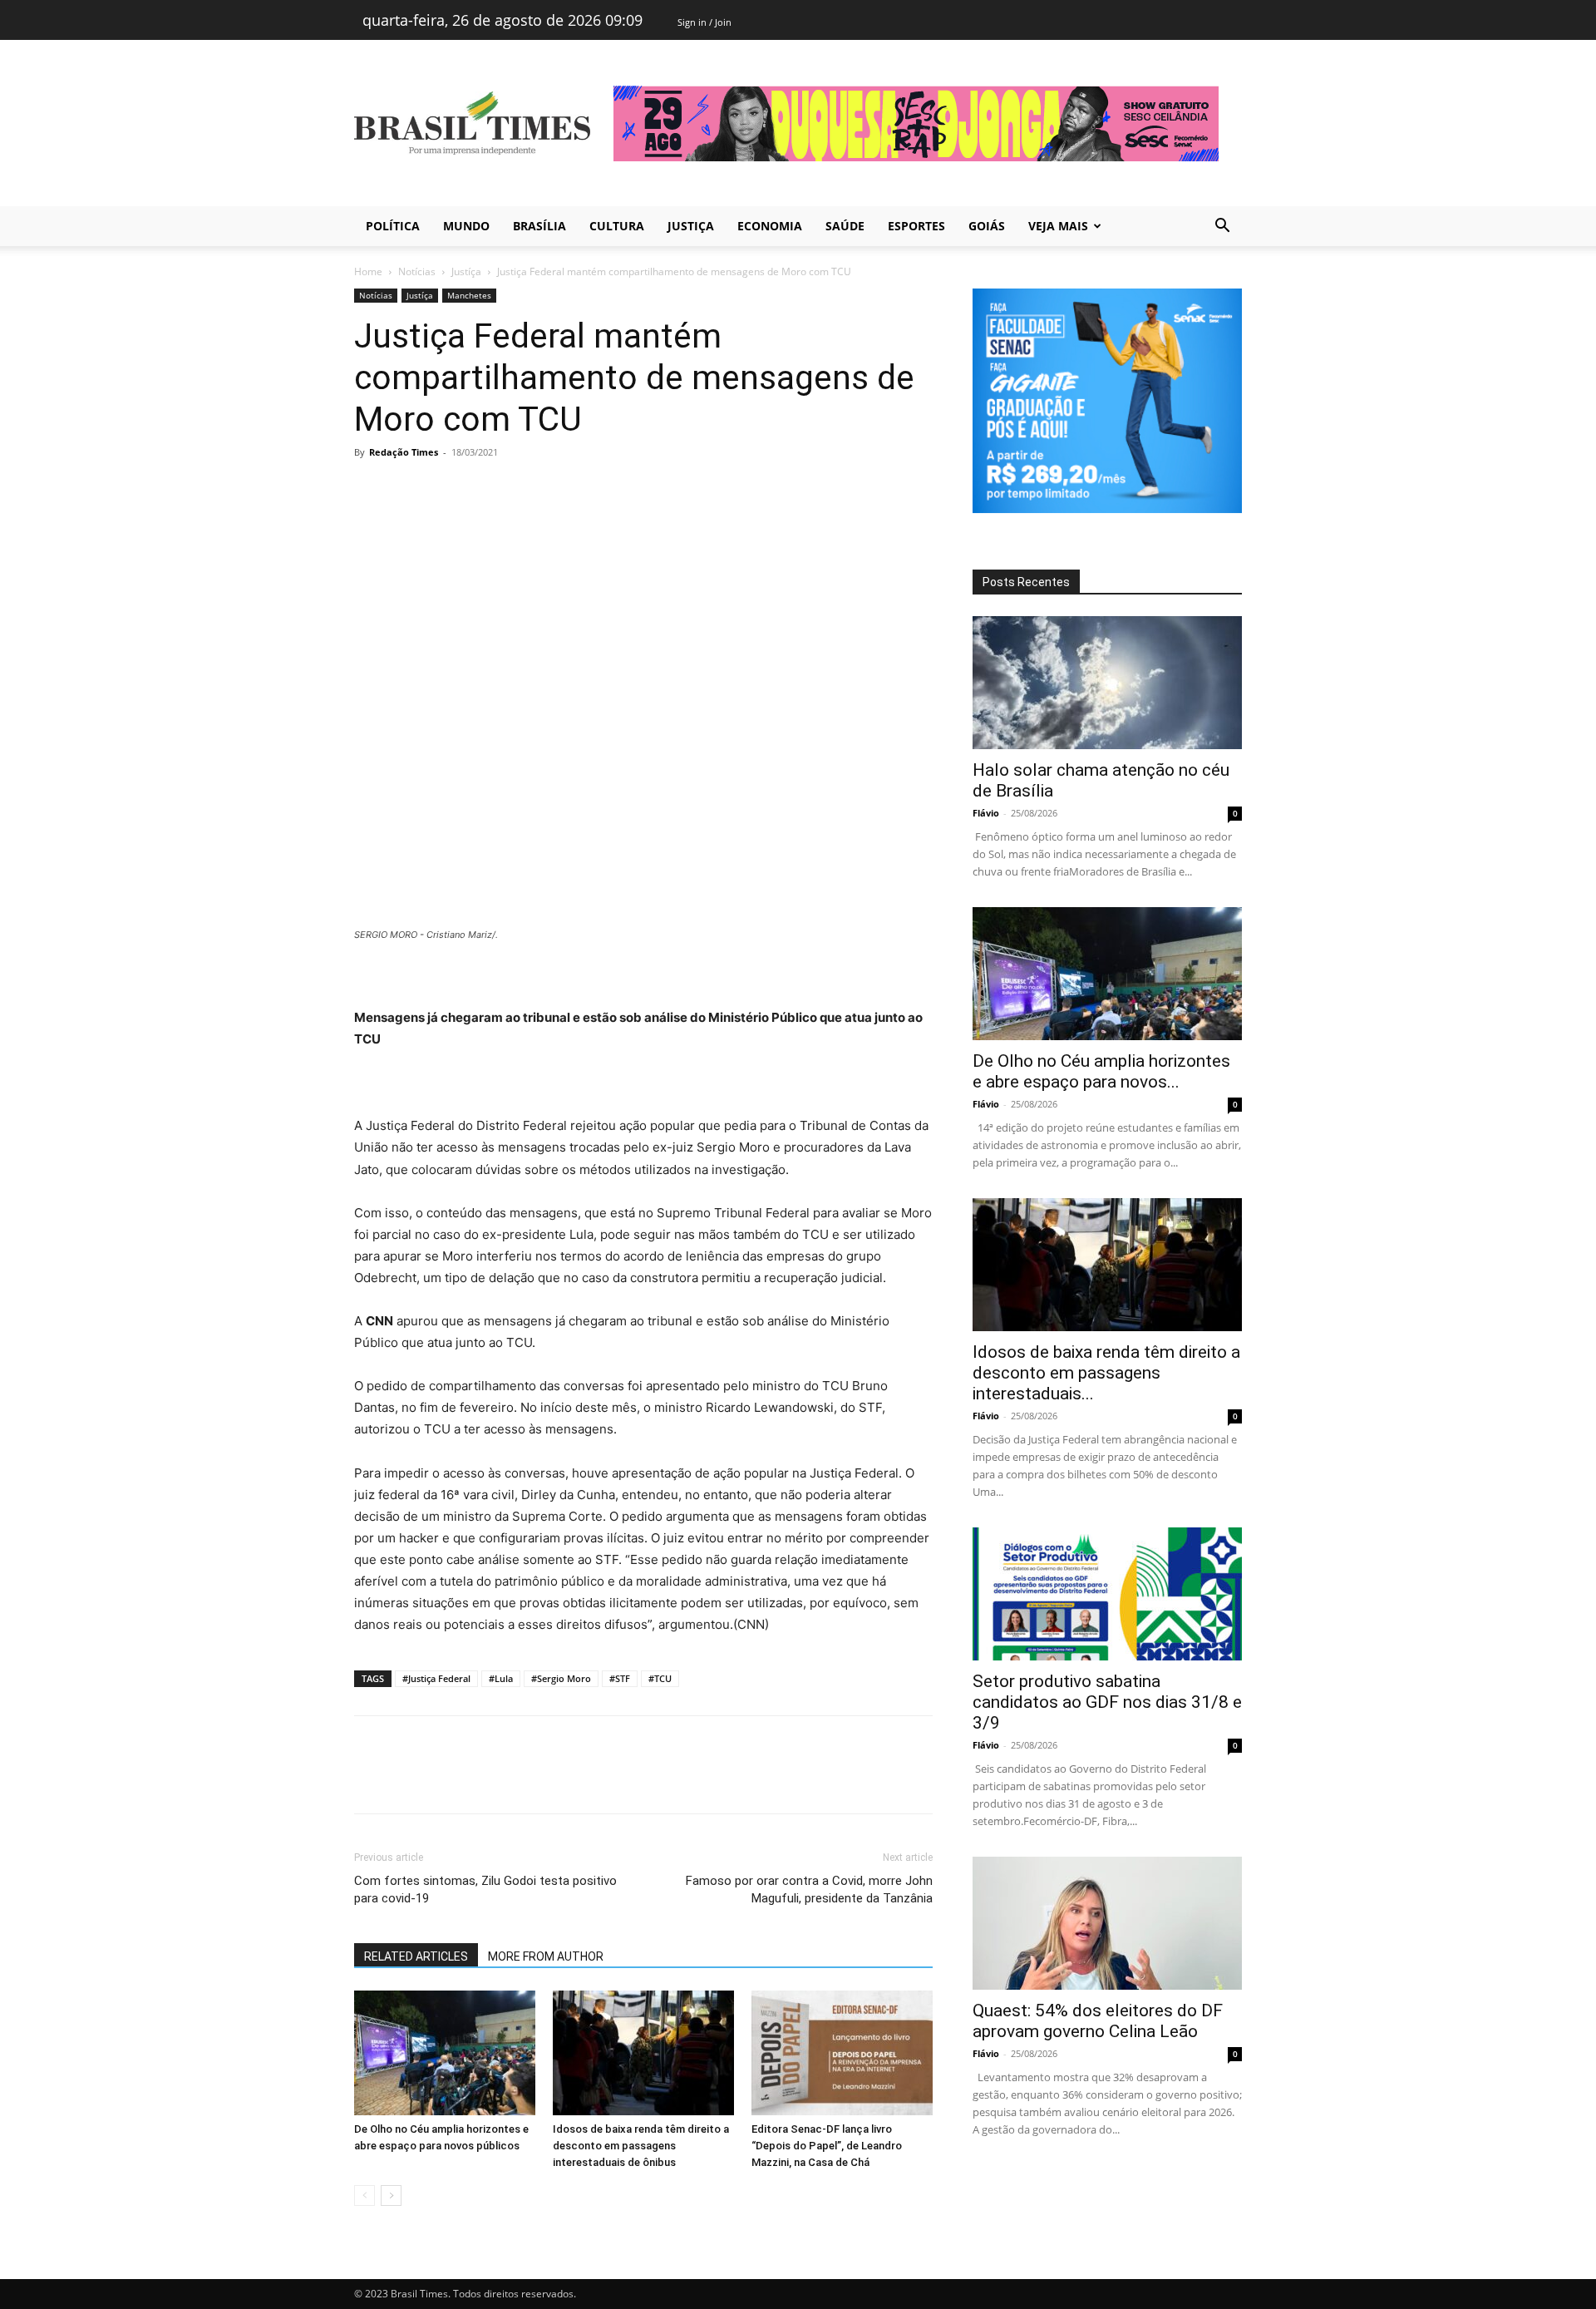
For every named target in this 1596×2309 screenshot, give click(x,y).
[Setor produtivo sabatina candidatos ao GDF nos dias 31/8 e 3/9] (1107, 1594)
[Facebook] (371, 490)
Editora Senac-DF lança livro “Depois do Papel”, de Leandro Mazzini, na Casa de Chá (827, 2146)
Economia (770, 226)
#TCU (660, 1678)
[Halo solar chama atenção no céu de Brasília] (1107, 683)
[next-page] (391, 2196)
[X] (409, 490)
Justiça (691, 226)
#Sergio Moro (561, 1678)
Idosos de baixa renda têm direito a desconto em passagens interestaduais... (1106, 1373)
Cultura (617, 226)
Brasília (539, 226)
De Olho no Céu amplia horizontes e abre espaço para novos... (1101, 1071)
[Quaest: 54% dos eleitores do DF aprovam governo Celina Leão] (1107, 1923)
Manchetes (469, 295)
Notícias (417, 271)
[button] (1222, 227)
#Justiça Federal (436, 1678)
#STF (620, 1678)
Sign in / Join (704, 22)
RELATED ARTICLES (416, 1956)
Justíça (466, 271)
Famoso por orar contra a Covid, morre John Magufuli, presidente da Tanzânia (809, 1890)
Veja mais (1058, 226)
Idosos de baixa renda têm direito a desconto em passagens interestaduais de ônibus (641, 2146)
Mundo (466, 226)
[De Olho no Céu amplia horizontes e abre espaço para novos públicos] (445, 2053)
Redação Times (404, 452)
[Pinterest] (447, 490)
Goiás (987, 226)
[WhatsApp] (485, 490)
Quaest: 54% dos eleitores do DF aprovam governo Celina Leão (1098, 2021)
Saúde (845, 226)
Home (368, 271)
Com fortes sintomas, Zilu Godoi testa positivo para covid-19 (485, 1890)
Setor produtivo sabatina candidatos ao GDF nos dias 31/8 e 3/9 (1107, 1702)
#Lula (501, 1678)
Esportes (916, 226)
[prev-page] (365, 2196)
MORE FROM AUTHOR (546, 1956)
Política (393, 226)
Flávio (986, 813)
